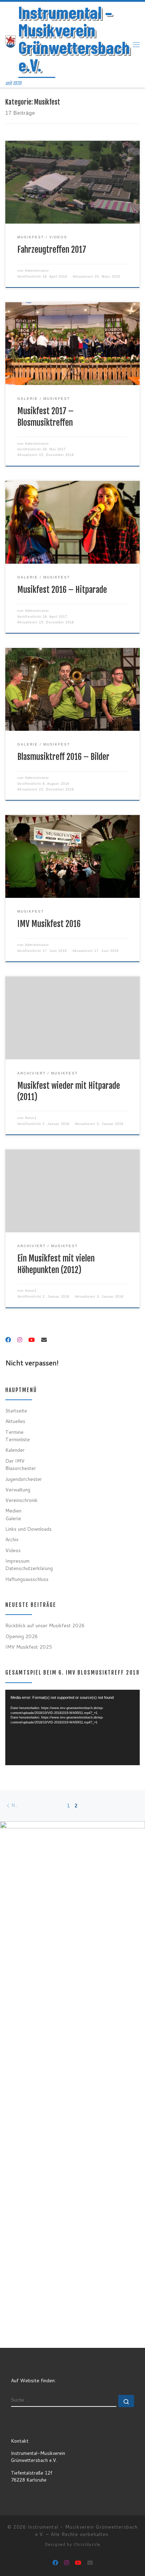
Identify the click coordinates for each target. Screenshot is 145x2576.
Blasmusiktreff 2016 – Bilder (63, 757)
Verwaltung (18, 1489)
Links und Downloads (29, 1529)
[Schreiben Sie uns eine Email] (44, 1340)
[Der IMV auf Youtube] (32, 1340)
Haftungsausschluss (27, 1579)
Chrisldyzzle (87, 2544)
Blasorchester (21, 1468)
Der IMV (15, 1461)
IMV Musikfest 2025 (29, 1647)
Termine (14, 1432)
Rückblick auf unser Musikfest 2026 (45, 1625)
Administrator (37, 271)
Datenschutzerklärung (29, 1568)
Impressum (17, 1561)
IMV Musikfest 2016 (49, 924)
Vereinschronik (21, 1500)
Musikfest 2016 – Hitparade (62, 590)
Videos (13, 1550)
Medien (13, 1511)
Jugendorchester (24, 1479)
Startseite (16, 1410)
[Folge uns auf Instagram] (20, 1340)
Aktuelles (15, 1421)
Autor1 (31, 1118)
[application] (72, 1727)
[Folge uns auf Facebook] (8, 1340)
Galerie (13, 1518)
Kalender (15, 1450)
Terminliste (18, 1439)
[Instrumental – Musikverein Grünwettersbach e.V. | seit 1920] (11, 41)
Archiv (12, 1539)
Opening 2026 (22, 1636)
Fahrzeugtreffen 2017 (52, 250)
